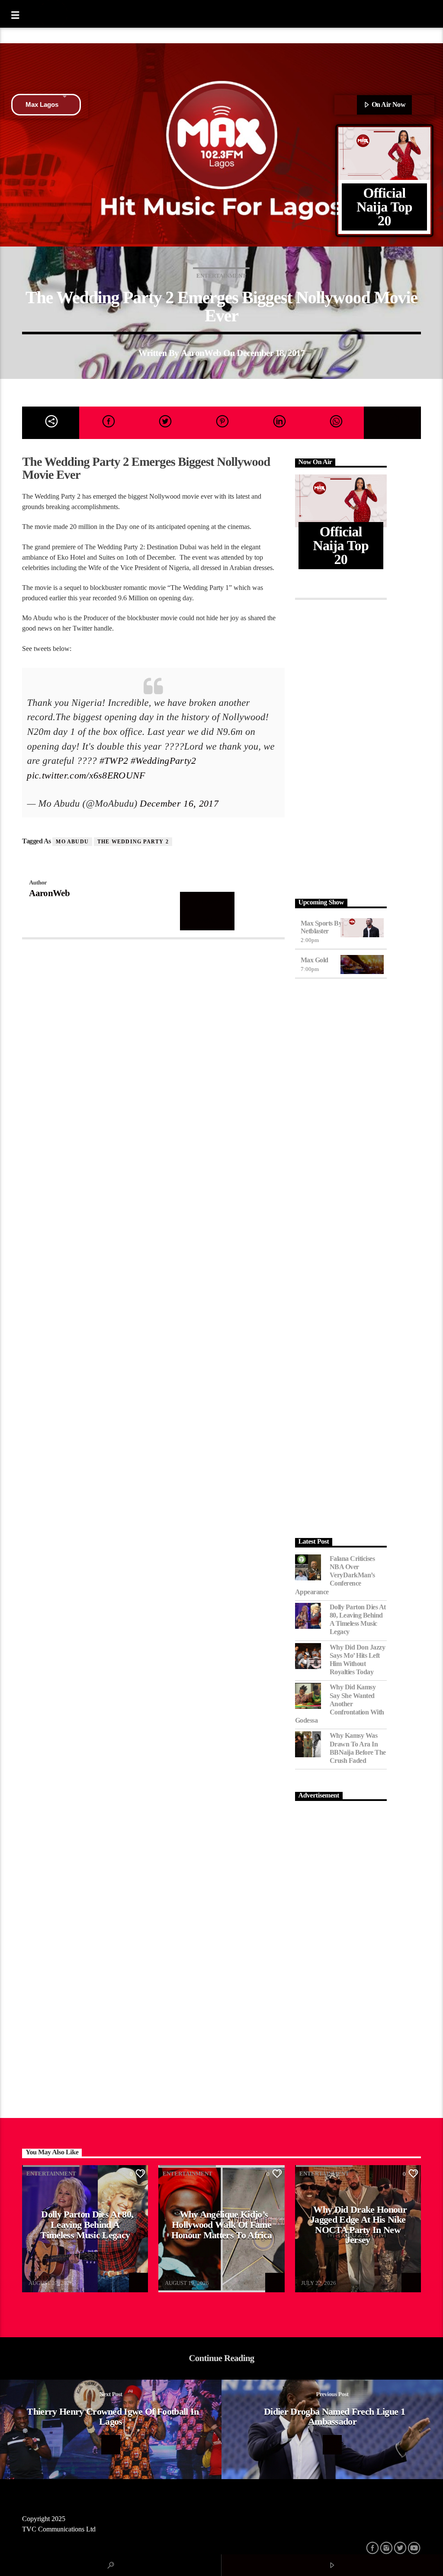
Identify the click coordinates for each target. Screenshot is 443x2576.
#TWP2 (114, 761)
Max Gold (315, 960)
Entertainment (221, 276)
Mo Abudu (72, 842)
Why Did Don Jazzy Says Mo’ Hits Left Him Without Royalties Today (358, 1660)
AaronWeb (201, 353)
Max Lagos (42, 104)
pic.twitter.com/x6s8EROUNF (86, 775)
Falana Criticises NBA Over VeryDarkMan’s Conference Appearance (335, 1575)
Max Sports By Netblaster (321, 927)
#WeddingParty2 (163, 761)
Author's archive (207, 911)
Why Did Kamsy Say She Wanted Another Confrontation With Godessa (340, 1704)
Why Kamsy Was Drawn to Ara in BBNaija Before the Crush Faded (358, 1748)
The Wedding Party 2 (133, 842)
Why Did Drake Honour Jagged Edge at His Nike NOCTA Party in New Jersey (358, 2225)
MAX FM (40, 2278)
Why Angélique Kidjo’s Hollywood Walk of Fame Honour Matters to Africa (222, 2224)
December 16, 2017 (179, 803)
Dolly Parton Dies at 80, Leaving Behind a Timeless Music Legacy (358, 1620)
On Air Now (388, 104)
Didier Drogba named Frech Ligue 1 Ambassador (334, 2417)
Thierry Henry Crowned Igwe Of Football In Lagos (113, 2417)
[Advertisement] (341, 747)
